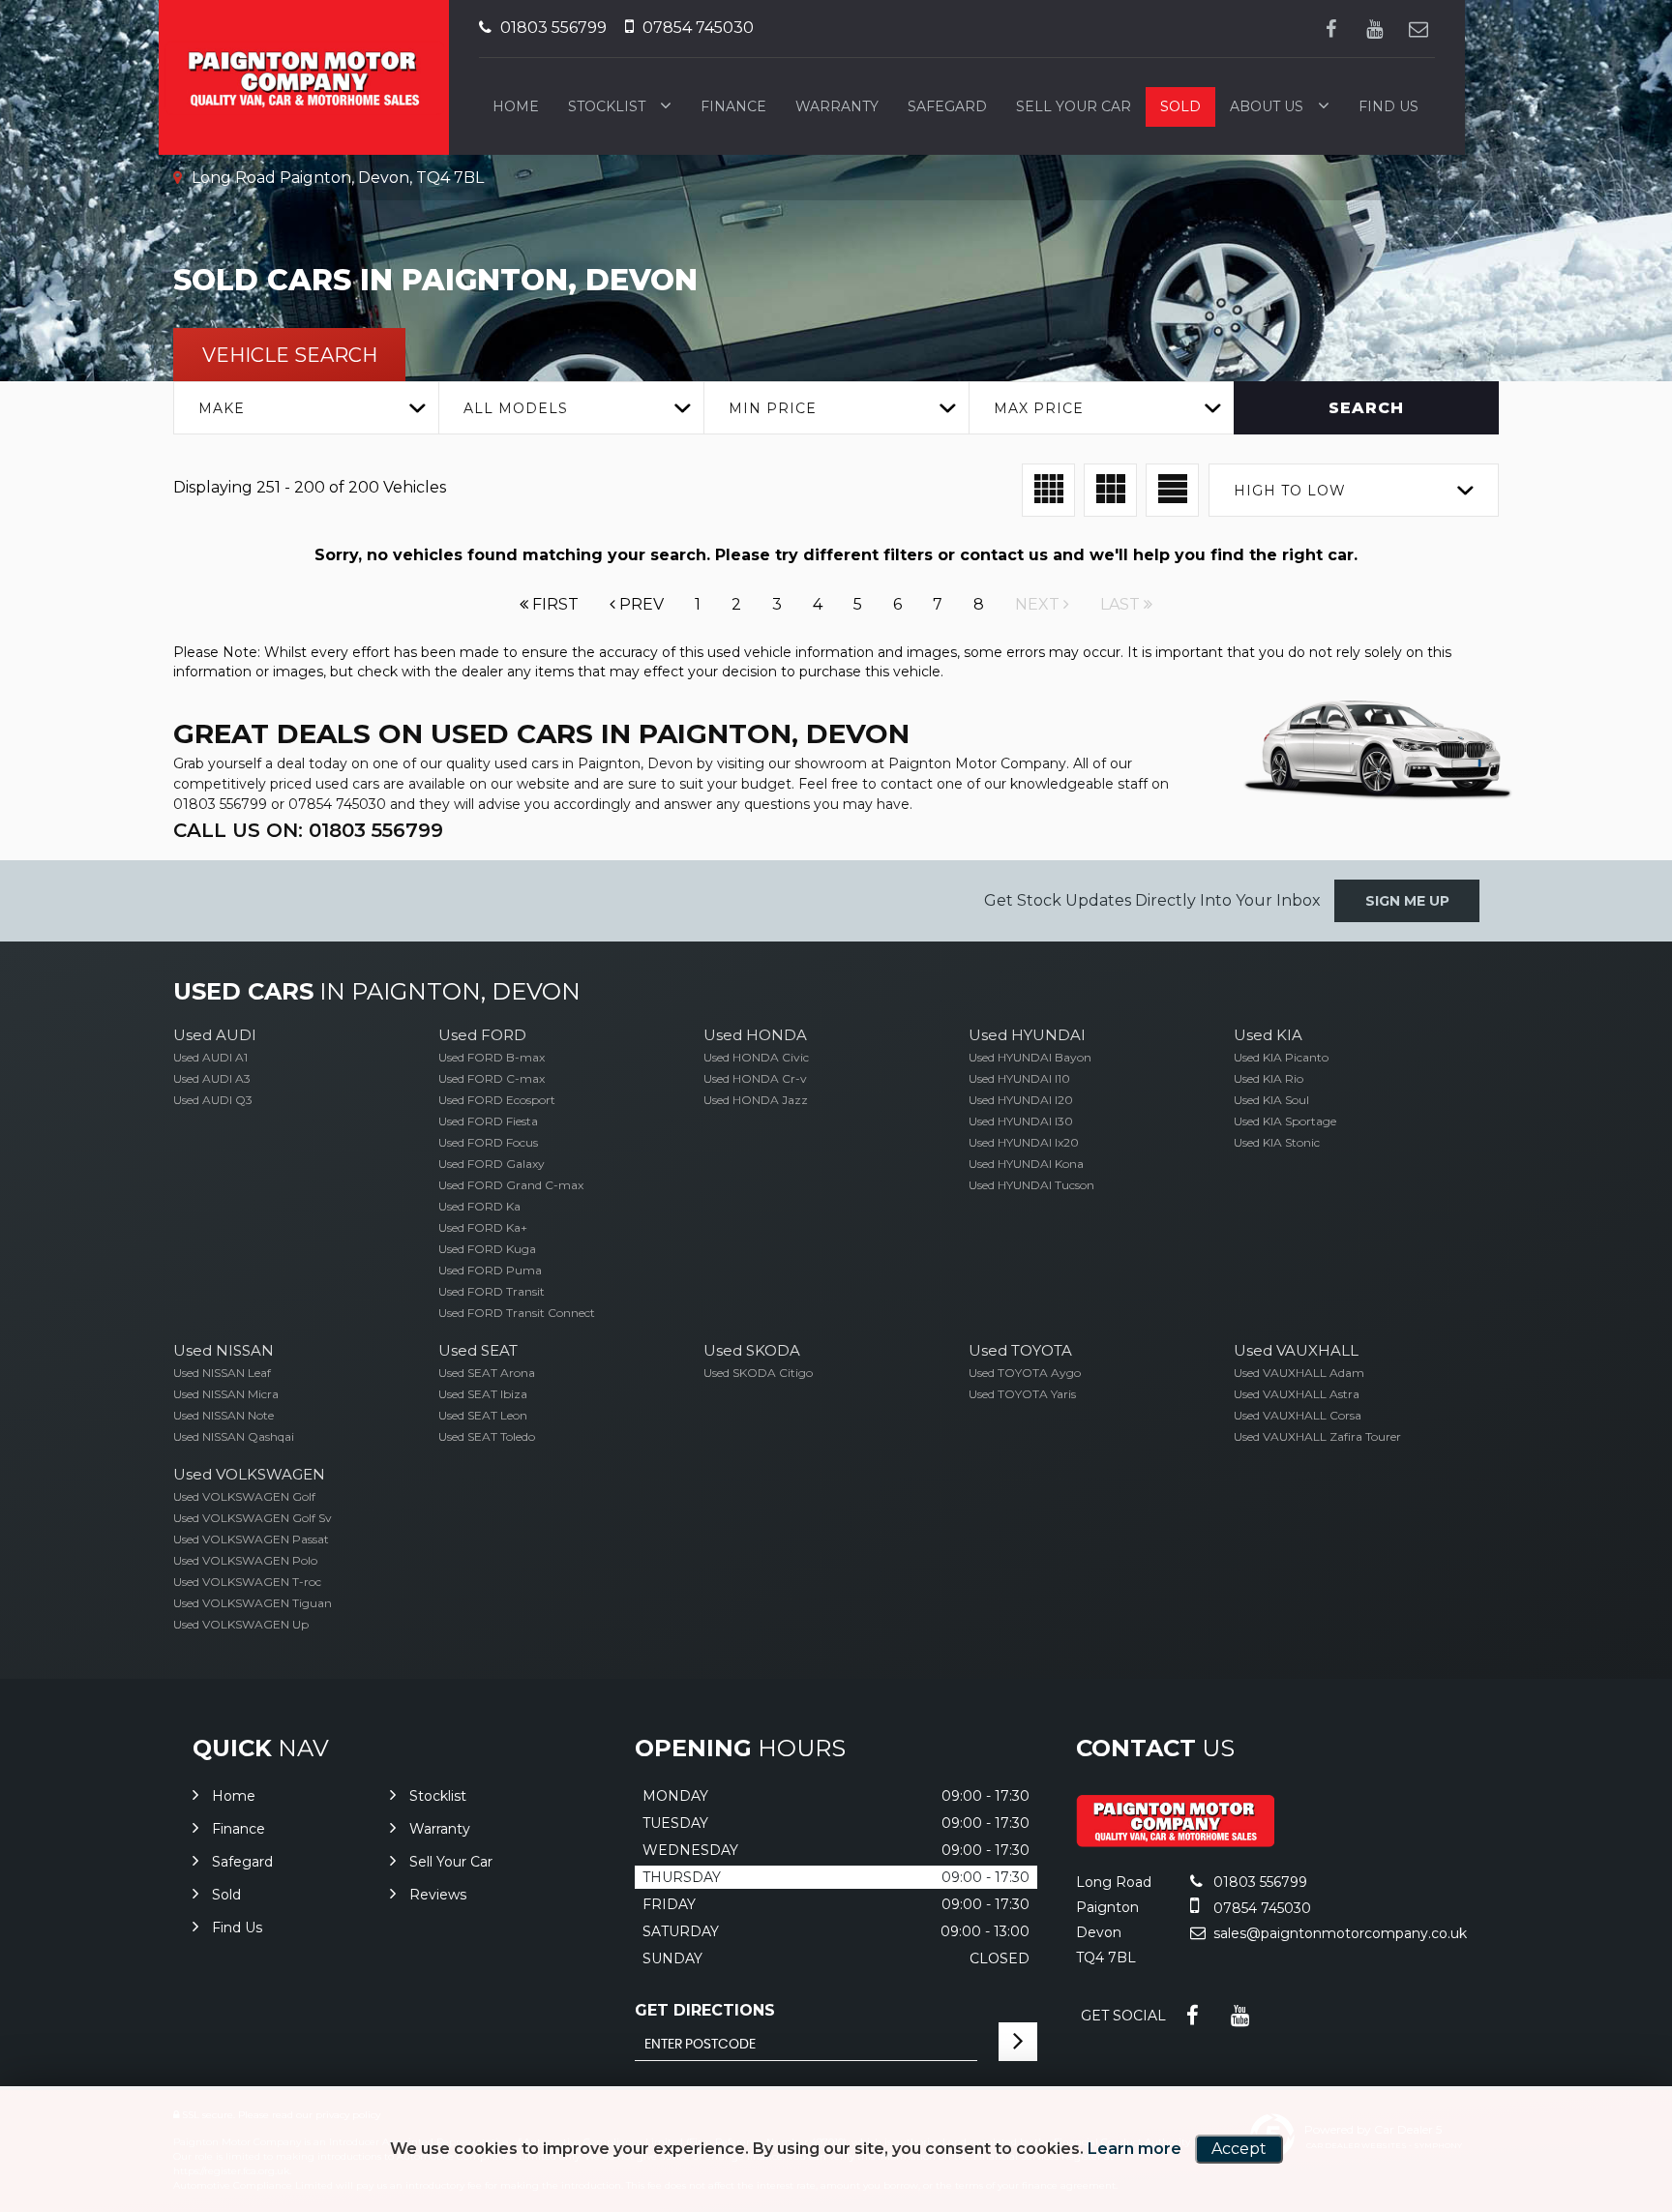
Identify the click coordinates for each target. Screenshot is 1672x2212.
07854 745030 (696, 28)
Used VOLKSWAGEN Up (241, 1624)
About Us (1267, 106)
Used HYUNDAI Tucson (1031, 1185)
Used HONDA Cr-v (755, 1078)
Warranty (837, 106)
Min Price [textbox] (773, 408)
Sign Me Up (1407, 901)
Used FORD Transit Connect (517, 1313)
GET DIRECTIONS (705, 2010)
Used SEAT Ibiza (483, 1394)
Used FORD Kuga (487, 1249)
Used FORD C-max (492, 1078)
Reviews (438, 1895)
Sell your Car (1074, 106)
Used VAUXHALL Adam (1299, 1373)
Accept (1239, 2149)
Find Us (1388, 106)
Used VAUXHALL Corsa (1298, 1415)
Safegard (947, 106)
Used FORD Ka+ (483, 1227)
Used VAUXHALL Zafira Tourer (1317, 1436)
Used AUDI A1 (210, 1057)
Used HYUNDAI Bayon (1030, 1057)
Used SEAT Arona (487, 1373)
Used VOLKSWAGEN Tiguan (253, 1603)
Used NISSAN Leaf (222, 1373)
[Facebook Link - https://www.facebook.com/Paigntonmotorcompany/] (1331, 29)
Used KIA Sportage (1285, 1121)
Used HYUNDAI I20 (1021, 1100)
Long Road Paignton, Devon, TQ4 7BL (336, 178)
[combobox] (306, 408)
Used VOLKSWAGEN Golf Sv (253, 1518)
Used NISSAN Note (224, 1415)
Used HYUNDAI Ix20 (1024, 1142)
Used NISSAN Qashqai (234, 1436)
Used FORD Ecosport (497, 1100)
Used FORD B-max (492, 1057)
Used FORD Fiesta (488, 1121)
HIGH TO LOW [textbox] (1290, 491)
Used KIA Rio (1269, 1078)
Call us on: (308, 830)
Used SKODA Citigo (758, 1373)
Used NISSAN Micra (226, 1394)
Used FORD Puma (490, 1270)
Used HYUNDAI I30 (1021, 1121)
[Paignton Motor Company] (1175, 1842)
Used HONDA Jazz (756, 1100)
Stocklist (607, 106)
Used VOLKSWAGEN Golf (244, 1496)
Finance (733, 106)
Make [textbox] (222, 408)
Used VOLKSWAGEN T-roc (247, 1582)
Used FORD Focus (488, 1142)
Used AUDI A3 (212, 1078)
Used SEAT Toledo (487, 1436)
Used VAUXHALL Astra (1297, 1394)
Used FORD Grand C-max (511, 1185)
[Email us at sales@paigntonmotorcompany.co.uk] (1418, 29)
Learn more (1135, 2149)
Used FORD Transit (492, 1291)
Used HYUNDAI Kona (1026, 1164)
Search (1366, 408)
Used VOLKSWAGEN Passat (251, 1539)
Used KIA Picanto (1281, 1057)
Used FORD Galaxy (492, 1164)
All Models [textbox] (516, 408)
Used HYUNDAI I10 (1019, 1078)
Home (516, 106)
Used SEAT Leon (483, 1415)
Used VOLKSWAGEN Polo (245, 1560)
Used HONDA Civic (756, 1057)
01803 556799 (552, 28)
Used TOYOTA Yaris (1022, 1394)
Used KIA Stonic (1277, 1142)
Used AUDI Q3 (213, 1100)
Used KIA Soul (1271, 1100)
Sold (1180, 106)
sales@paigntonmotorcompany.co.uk (1340, 1933)
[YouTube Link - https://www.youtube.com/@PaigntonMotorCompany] (1374, 29)
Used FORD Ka (479, 1206)
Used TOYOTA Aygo (1025, 1373)
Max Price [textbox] (1039, 408)
